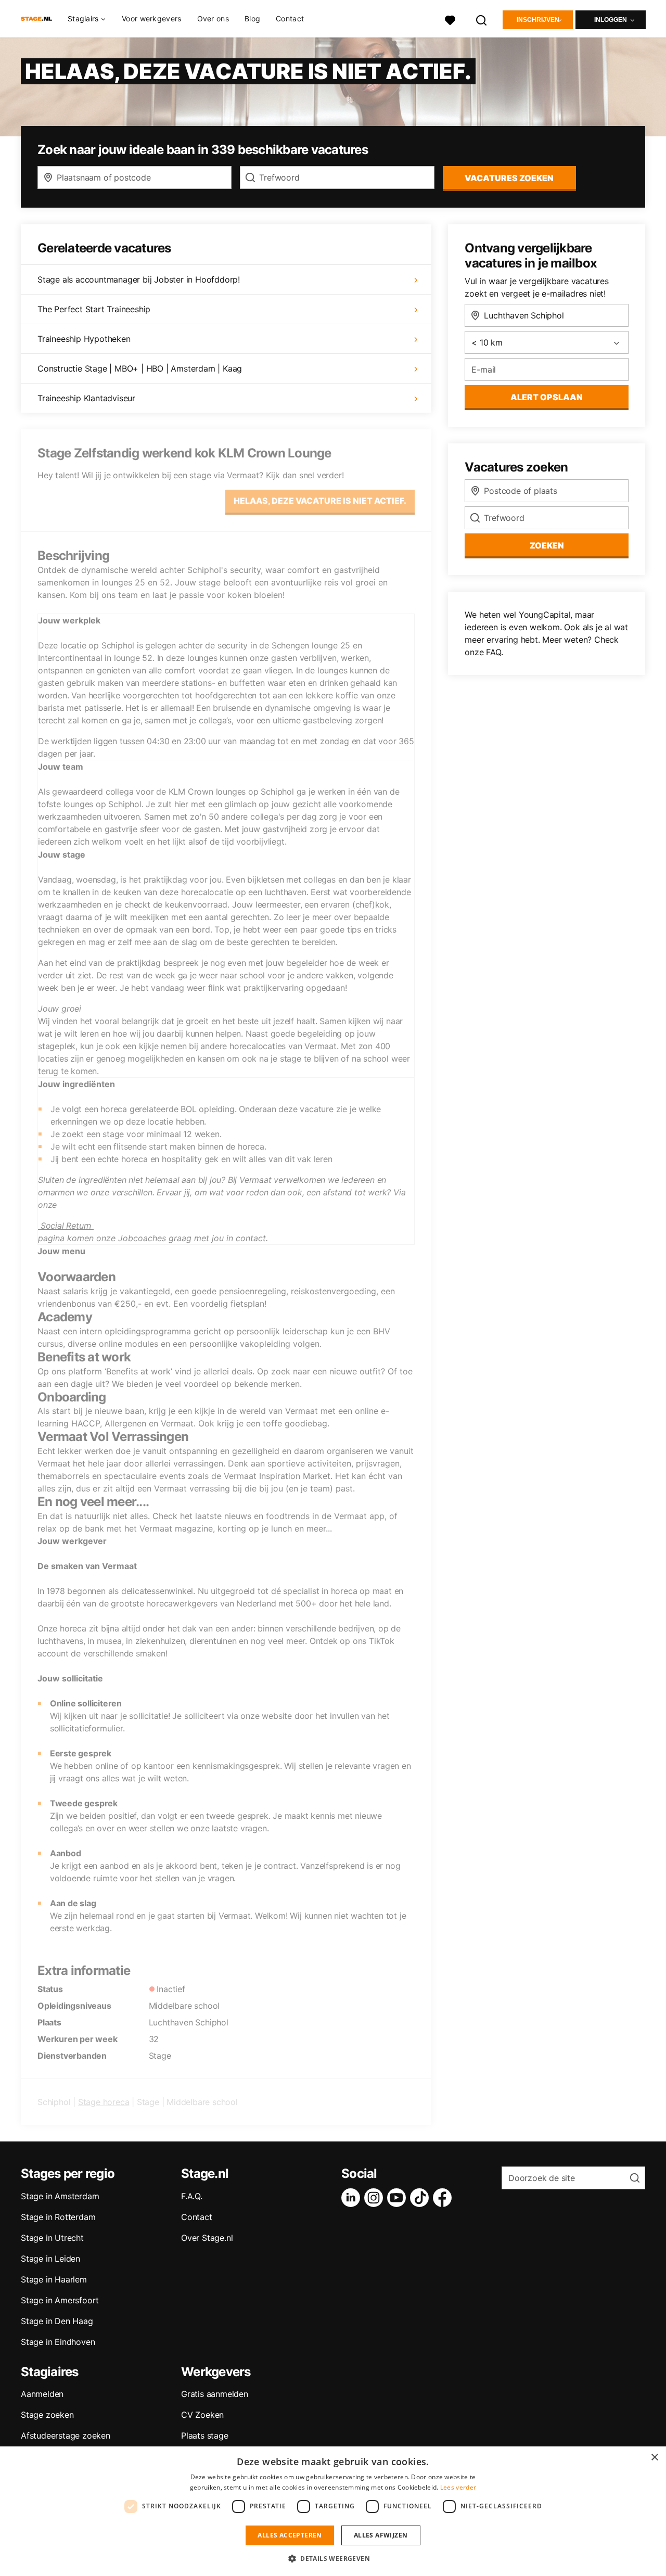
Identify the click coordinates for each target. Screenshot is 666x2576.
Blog (252, 18)
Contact (290, 18)
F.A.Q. (192, 2196)
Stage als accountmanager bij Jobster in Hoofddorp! (139, 279)
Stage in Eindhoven (58, 2342)
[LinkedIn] (353, 2198)
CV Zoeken (202, 2415)
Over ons (213, 18)
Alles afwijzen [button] (381, 2535)
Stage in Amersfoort (60, 2300)
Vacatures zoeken (509, 178)
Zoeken (547, 545)
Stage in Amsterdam (60, 2196)
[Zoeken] (482, 19)
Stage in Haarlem (54, 2279)
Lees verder (458, 2487)
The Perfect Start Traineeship (94, 309)
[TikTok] (421, 2198)
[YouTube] (399, 2198)
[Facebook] (444, 2198)
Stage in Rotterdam (58, 2217)
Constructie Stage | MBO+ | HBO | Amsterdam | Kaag (140, 368)
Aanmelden (42, 2394)
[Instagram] (376, 2198)
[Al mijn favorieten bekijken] (450, 19)
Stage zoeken (47, 2415)
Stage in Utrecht (52, 2238)
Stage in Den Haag (57, 2321)
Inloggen (611, 20)
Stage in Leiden (50, 2259)
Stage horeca (104, 2102)
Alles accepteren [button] (290, 2535)
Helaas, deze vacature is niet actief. (320, 501)
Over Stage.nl (207, 2238)
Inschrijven (538, 20)
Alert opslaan (547, 397)
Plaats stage (205, 2435)
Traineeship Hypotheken (84, 339)
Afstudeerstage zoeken (66, 2435)
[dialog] (333, 2511)
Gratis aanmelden (215, 2394)
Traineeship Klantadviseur (86, 398)
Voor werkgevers (152, 18)
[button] (333, 2558)
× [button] (654, 2458)
